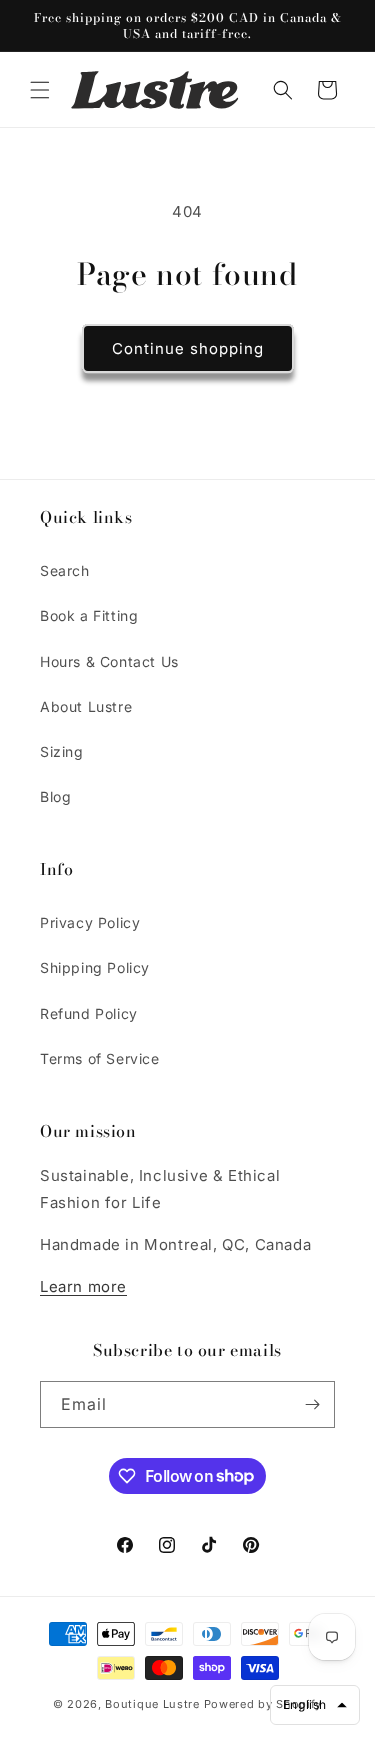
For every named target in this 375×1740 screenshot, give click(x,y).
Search (65, 570)
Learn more (83, 1286)
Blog (55, 796)
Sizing (62, 751)
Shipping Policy (95, 967)
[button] (40, 90)
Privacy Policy (90, 922)
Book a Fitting (89, 615)
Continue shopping (188, 348)
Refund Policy (89, 1013)
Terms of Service (100, 1058)
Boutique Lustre (152, 1704)
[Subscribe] (312, 1404)
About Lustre (86, 706)
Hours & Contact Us (109, 661)
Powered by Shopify (263, 1704)
